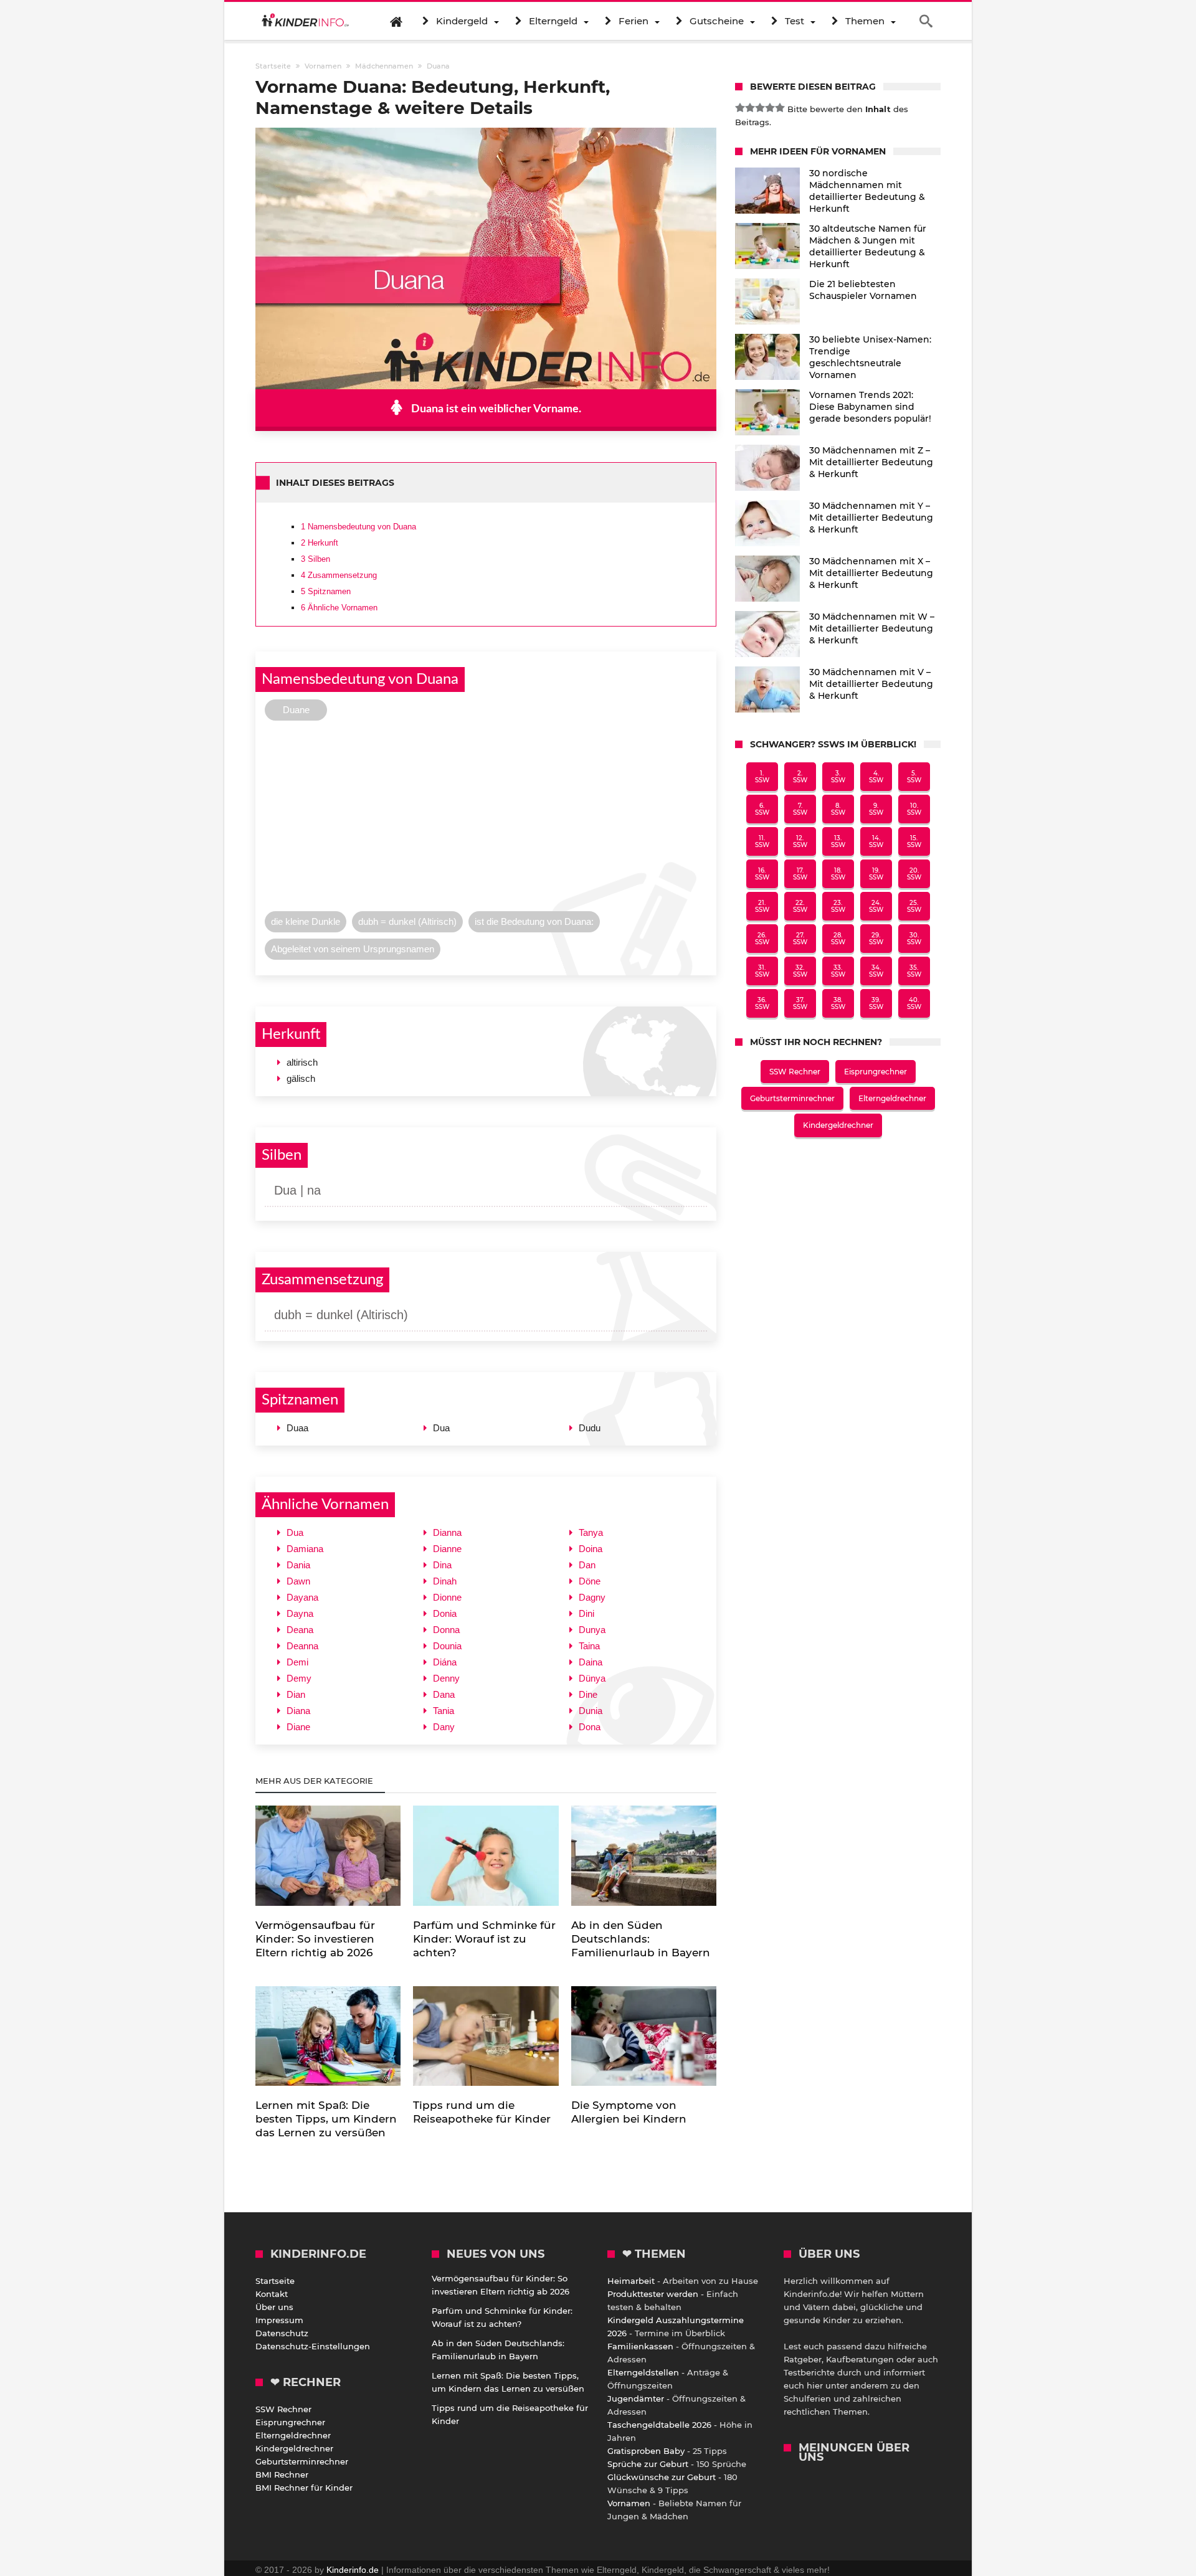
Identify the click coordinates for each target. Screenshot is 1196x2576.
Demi (297, 1662)
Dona (590, 1727)
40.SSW (914, 1003)
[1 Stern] (740, 108)
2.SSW (800, 777)
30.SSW (914, 939)
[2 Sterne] (750, 108)
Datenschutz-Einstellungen (313, 2346)
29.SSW (876, 939)
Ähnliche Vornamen (339, 608)
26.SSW (762, 939)
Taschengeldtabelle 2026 (659, 2425)
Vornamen (629, 2503)
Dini (586, 1613)
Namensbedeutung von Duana (358, 527)
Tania (444, 1711)
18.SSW (838, 874)
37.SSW (800, 1003)
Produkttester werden (653, 2294)
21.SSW (762, 906)
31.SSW (762, 971)
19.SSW (876, 874)
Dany (444, 1727)
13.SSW (838, 841)
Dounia (447, 1646)
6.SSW (762, 809)
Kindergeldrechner (838, 1125)
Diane (298, 1727)
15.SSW (914, 841)
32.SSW (800, 971)
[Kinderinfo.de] (305, 21)
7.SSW (800, 809)
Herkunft (320, 543)
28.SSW (838, 939)
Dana (444, 1694)
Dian (296, 1694)
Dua (295, 1532)
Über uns (274, 2307)
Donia (445, 1613)
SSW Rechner (795, 1072)
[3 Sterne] (760, 108)
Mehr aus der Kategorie (316, 1781)
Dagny (592, 1597)
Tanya (591, 1532)
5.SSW (914, 777)
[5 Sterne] (780, 108)
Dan (587, 1565)
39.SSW (876, 1003)
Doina (591, 1549)
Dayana (302, 1597)
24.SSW (876, 906)
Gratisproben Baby (646, 2451)
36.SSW (762, 1003)
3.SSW (838, 777)
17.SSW (800, 874)
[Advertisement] (486, 819)
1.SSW (762, 777)
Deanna (302, 1646)
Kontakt (272, 2294)
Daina (591, 1662)
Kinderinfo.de (353, 2570)
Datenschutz (282, 2333)
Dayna (300, 1613)
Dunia (591, 1711)
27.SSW (800, 939)
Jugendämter (636, 2398)
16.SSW (762, 874)
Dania (298, 1565)
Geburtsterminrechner (792, 1098)
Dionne (447, 1597)
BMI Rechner (282, 2474)
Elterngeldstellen (643, 2372)
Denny (446, 1678)
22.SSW (800, 906)
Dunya (592, 1630)
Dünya (592, 1678)
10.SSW (914, 809)
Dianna (447, 1532)
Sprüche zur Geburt (648, 2464)
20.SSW (914, 874)
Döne (590, 1581)
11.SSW (762, 841)
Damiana (305, 1549)
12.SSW (800, 841)
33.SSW (838, 971)
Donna (446, 1630)
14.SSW (876, 841)
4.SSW (876, 777)
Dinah (445, 1581)
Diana (298, 1711)
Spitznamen (326, 591)
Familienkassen (640, 2346)
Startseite (275, 2281)
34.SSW (876, 971)
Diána (445, 1662)
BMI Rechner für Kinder (304, 2488)
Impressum (279, 2320)
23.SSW (838, 906)
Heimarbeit (631, 2281)
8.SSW (838, 809)
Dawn (298, 1581)
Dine (588, 1694)
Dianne (447, 1549)
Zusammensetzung (339, 575)
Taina (589, 1646)
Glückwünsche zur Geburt (662, 2477)
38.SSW (838, 1003)
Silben (316, 559)
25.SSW (914, 906)
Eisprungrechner (876, 1072)
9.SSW (876, 809)
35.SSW (914, 971)
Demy (299, 1678)
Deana (300, 1630)
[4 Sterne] (770, 108)
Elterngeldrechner (892, 1098)
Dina (442, 1565)
